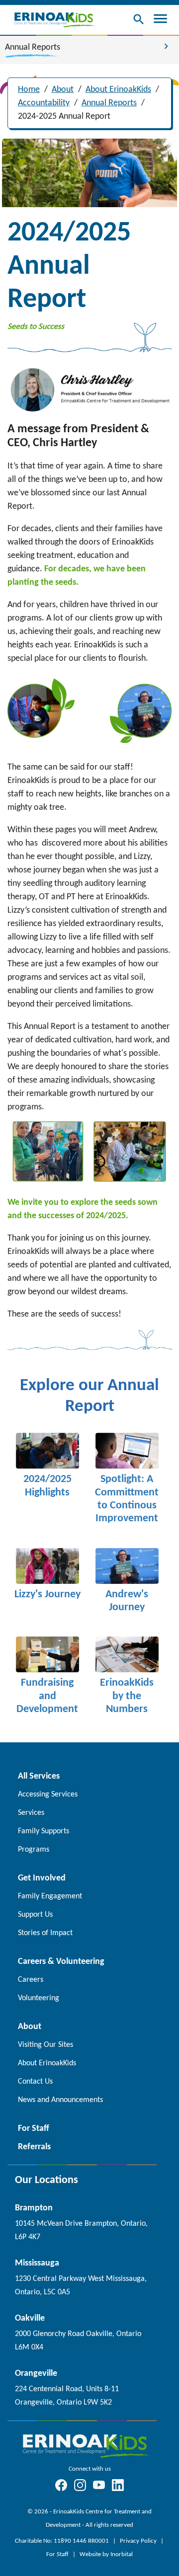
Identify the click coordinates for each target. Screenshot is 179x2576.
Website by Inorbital (106, 2554)
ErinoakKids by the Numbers (127, 1696)
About (63, 90)
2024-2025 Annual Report (64, 117)
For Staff (58, 2554)
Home (29, 90)
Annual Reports (109, 103)
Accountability (44, 103)
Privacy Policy (139, 2541)
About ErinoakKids (118, 90)
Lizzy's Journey (47, 1595)
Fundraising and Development (47, 1696)
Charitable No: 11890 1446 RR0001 (63, 2541)
